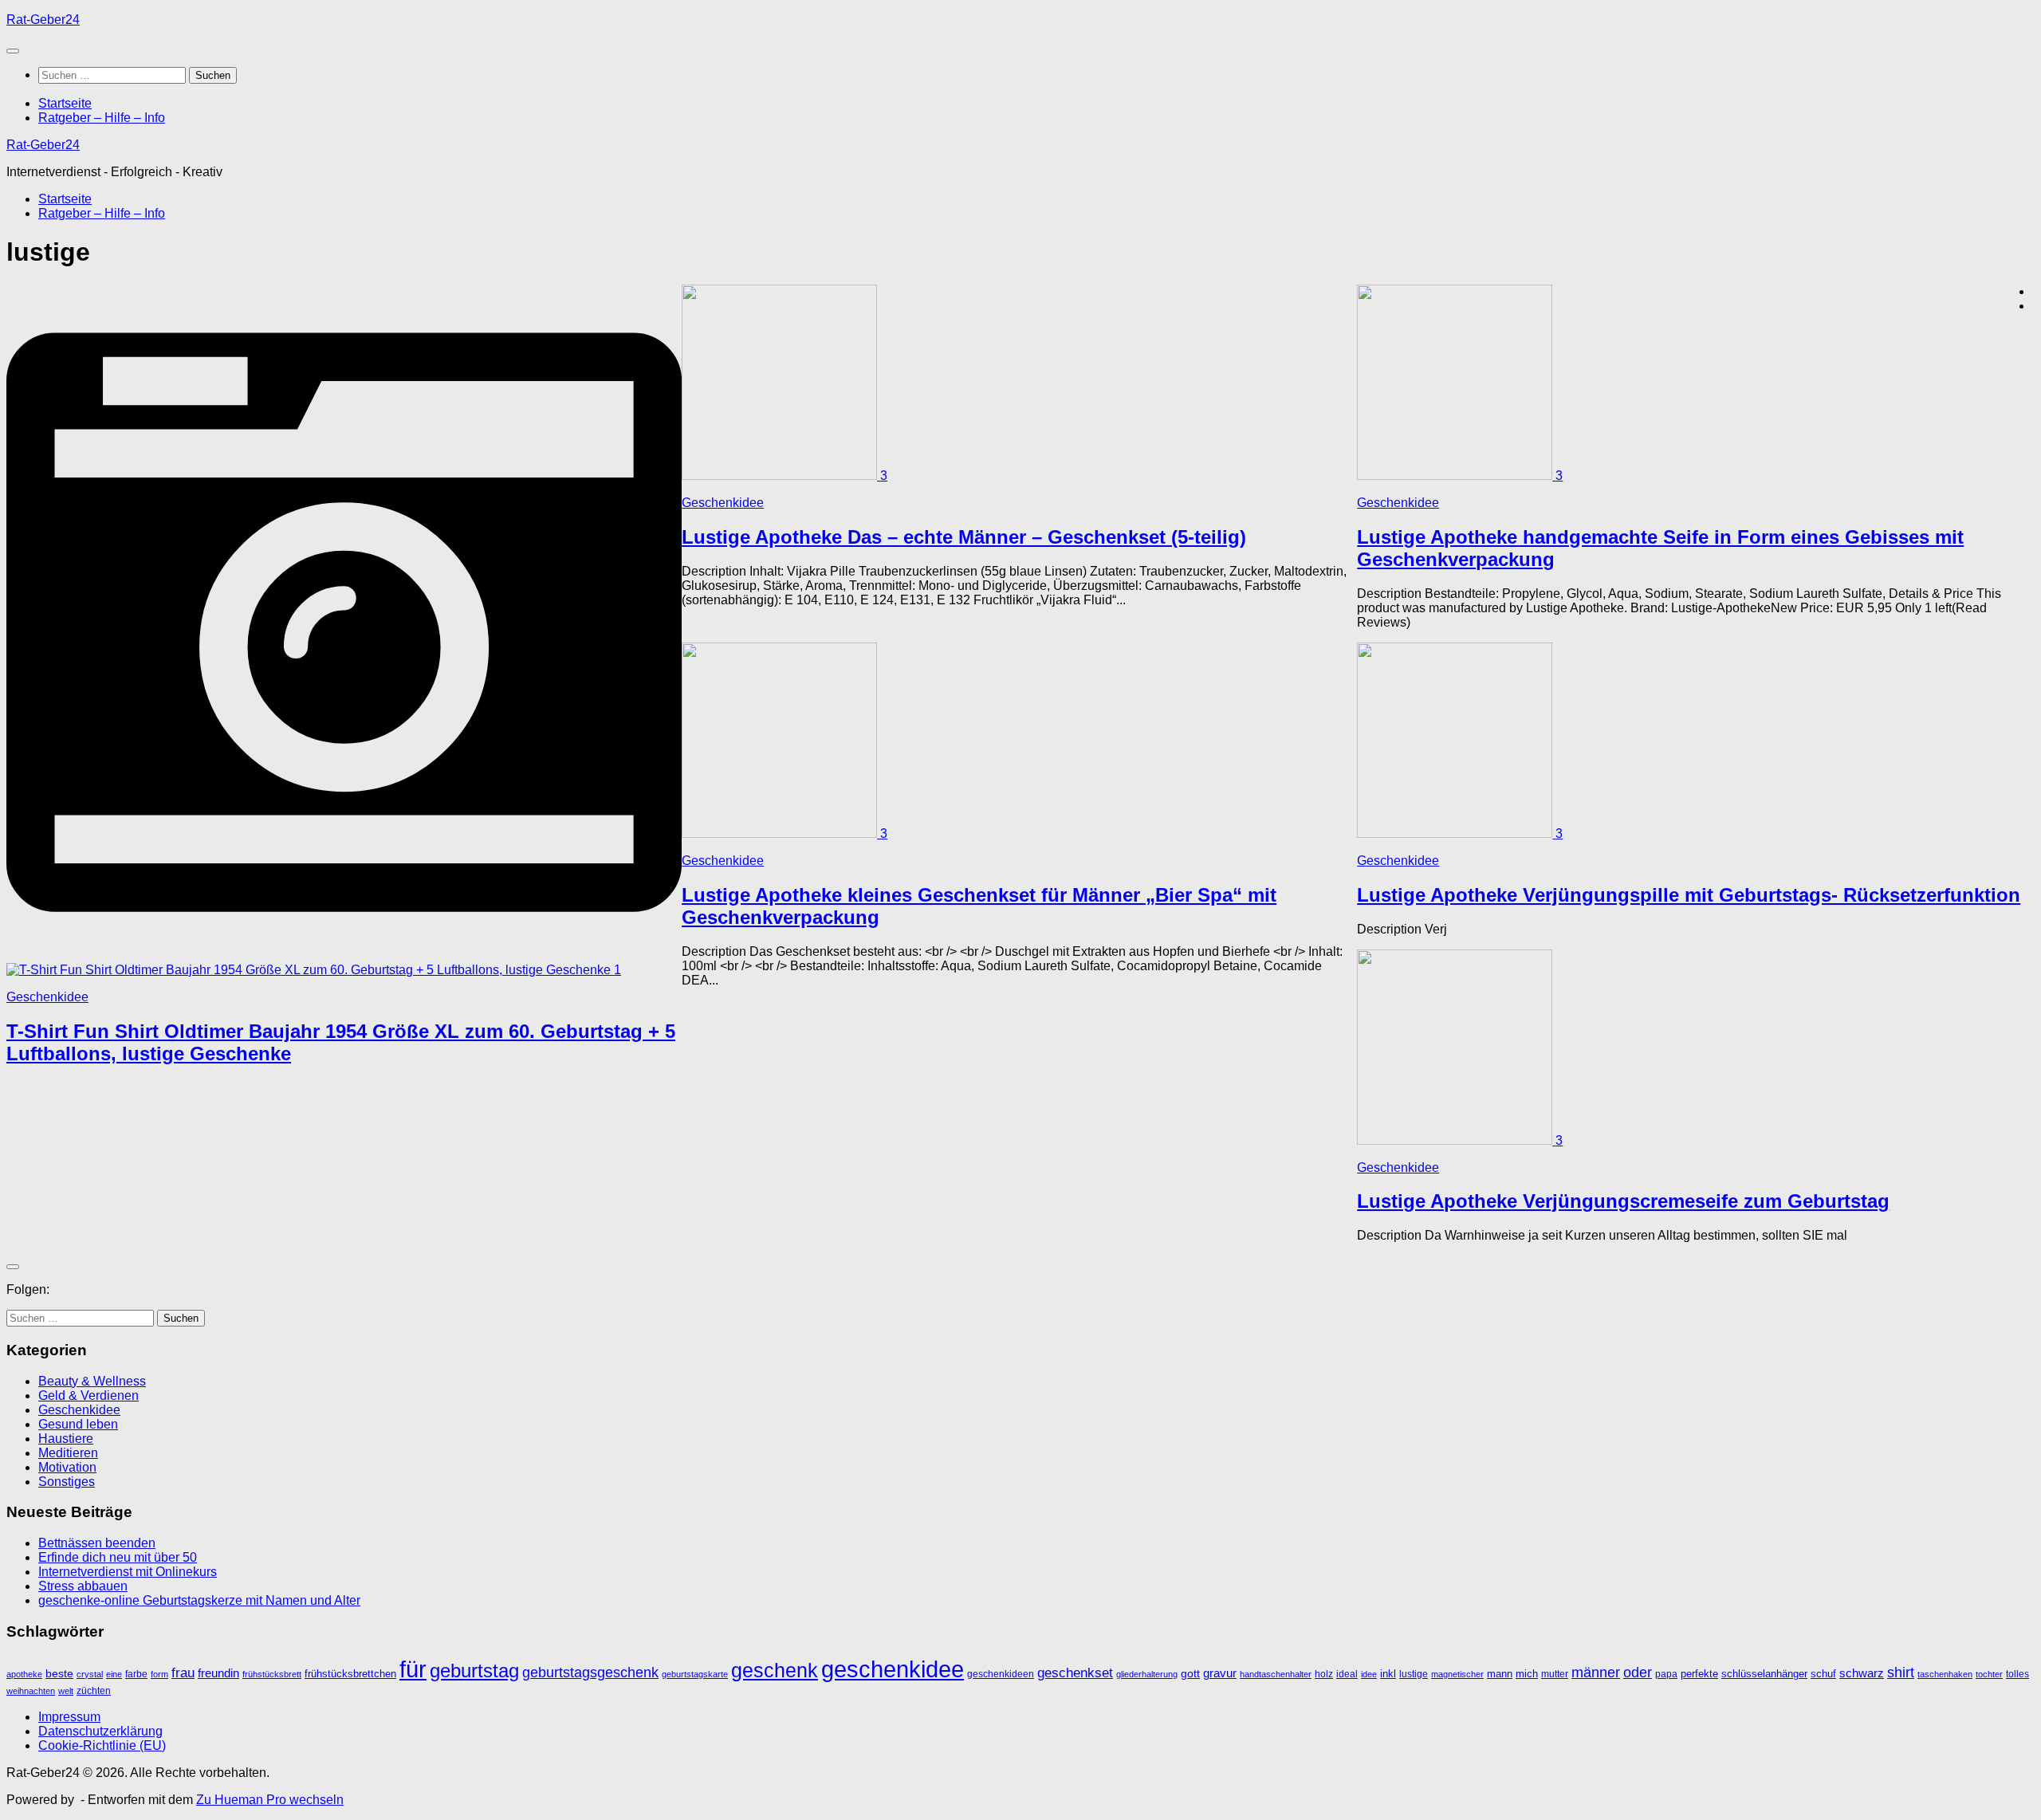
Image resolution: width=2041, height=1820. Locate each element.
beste (59, 1674)
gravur (1220, 1673)
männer (1596, 1672)
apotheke (24, 1674)
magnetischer (1457, 1674)
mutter (1555, 1674)
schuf (1823, 1674)
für (413, 1669)
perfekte (1699, 1674)
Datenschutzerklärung (100, 1731)
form (159, 1674)
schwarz (1862, 1673)
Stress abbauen (83, 1586)
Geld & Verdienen (88, 1395)
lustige (1414, 1674)
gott (1190, 1674)
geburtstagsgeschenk (590, 1673)
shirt (1901, 1672)
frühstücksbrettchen (350, 1674)
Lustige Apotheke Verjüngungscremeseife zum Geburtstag (1623, 1201)
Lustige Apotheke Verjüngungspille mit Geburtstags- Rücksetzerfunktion (1689, 895)
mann (1500, 1674)
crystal (90, 1674)
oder (1638, 1672)
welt (66, 1691)
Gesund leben (78, 1424)
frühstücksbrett (272, 1674)
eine (114, 1674)
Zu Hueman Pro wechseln (270, 1800)
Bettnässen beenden (97, 1543)
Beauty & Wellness (92, 1381)
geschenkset (1075, 1673)
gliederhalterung (1147, 1674)
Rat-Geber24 (43, 20)
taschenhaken (1945, 1674)
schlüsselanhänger (1764, 1674)
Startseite (65, 103)
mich (1527, 1674)
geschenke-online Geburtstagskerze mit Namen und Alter (199, 1600)
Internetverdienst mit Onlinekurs (128, 1572)
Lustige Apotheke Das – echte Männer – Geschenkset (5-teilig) (964, 537)
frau (183, 1673)
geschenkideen (1001, 1674)
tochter (1989, 1674)
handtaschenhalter (1276, 1674)
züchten (94, 1691)
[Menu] (13, 51)
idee (1369, 1674)
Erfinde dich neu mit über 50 (118, 1557)
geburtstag (474, 1671)
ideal (1347, 1674)
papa (1666, 1674)
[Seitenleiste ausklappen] (13, 1267)
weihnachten (31, 1691)
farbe (136, 1674)
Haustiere (66, 1439)
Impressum (69, 1717)
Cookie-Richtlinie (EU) (102, 1745)
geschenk (775, 1670)
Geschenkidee (47, 997)
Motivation (67, 1467)
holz (1324, 1674)
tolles (2017, 1674)
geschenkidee (893, 1669)
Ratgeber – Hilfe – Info (102, 118)
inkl (1388, 1674)
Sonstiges (67, 1482)
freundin (218, 1673)
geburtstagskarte (695, 1674)
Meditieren (68, 1453)
